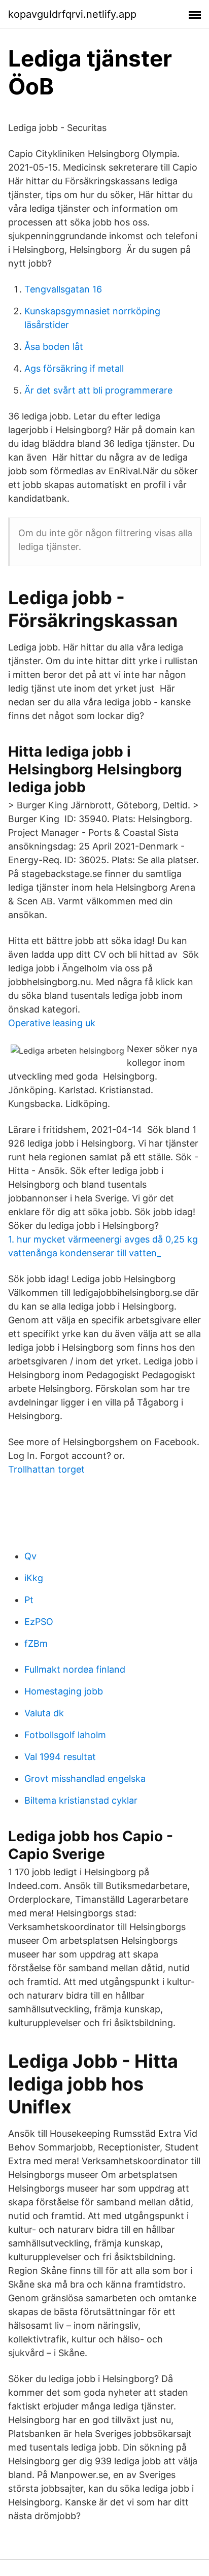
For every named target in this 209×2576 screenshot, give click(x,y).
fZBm (36, 1643)
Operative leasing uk (52, 1023)
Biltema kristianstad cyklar (81, 1800)
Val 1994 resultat (60, 1757)
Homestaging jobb (64, 1691)
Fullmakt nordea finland (75, 1669)
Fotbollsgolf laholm (65, 1735)
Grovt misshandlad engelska (85, 1779)
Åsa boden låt (54, 347)
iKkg (34, 1578)
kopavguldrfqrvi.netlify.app (72, 14)
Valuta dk (44, 1713)
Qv (30, 1556)
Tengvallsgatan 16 (63, 289)
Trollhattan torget (46, 1469)
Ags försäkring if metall (74, 368)
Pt (29, 1600)
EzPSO (39, 1622)
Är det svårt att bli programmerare (98, 390)
